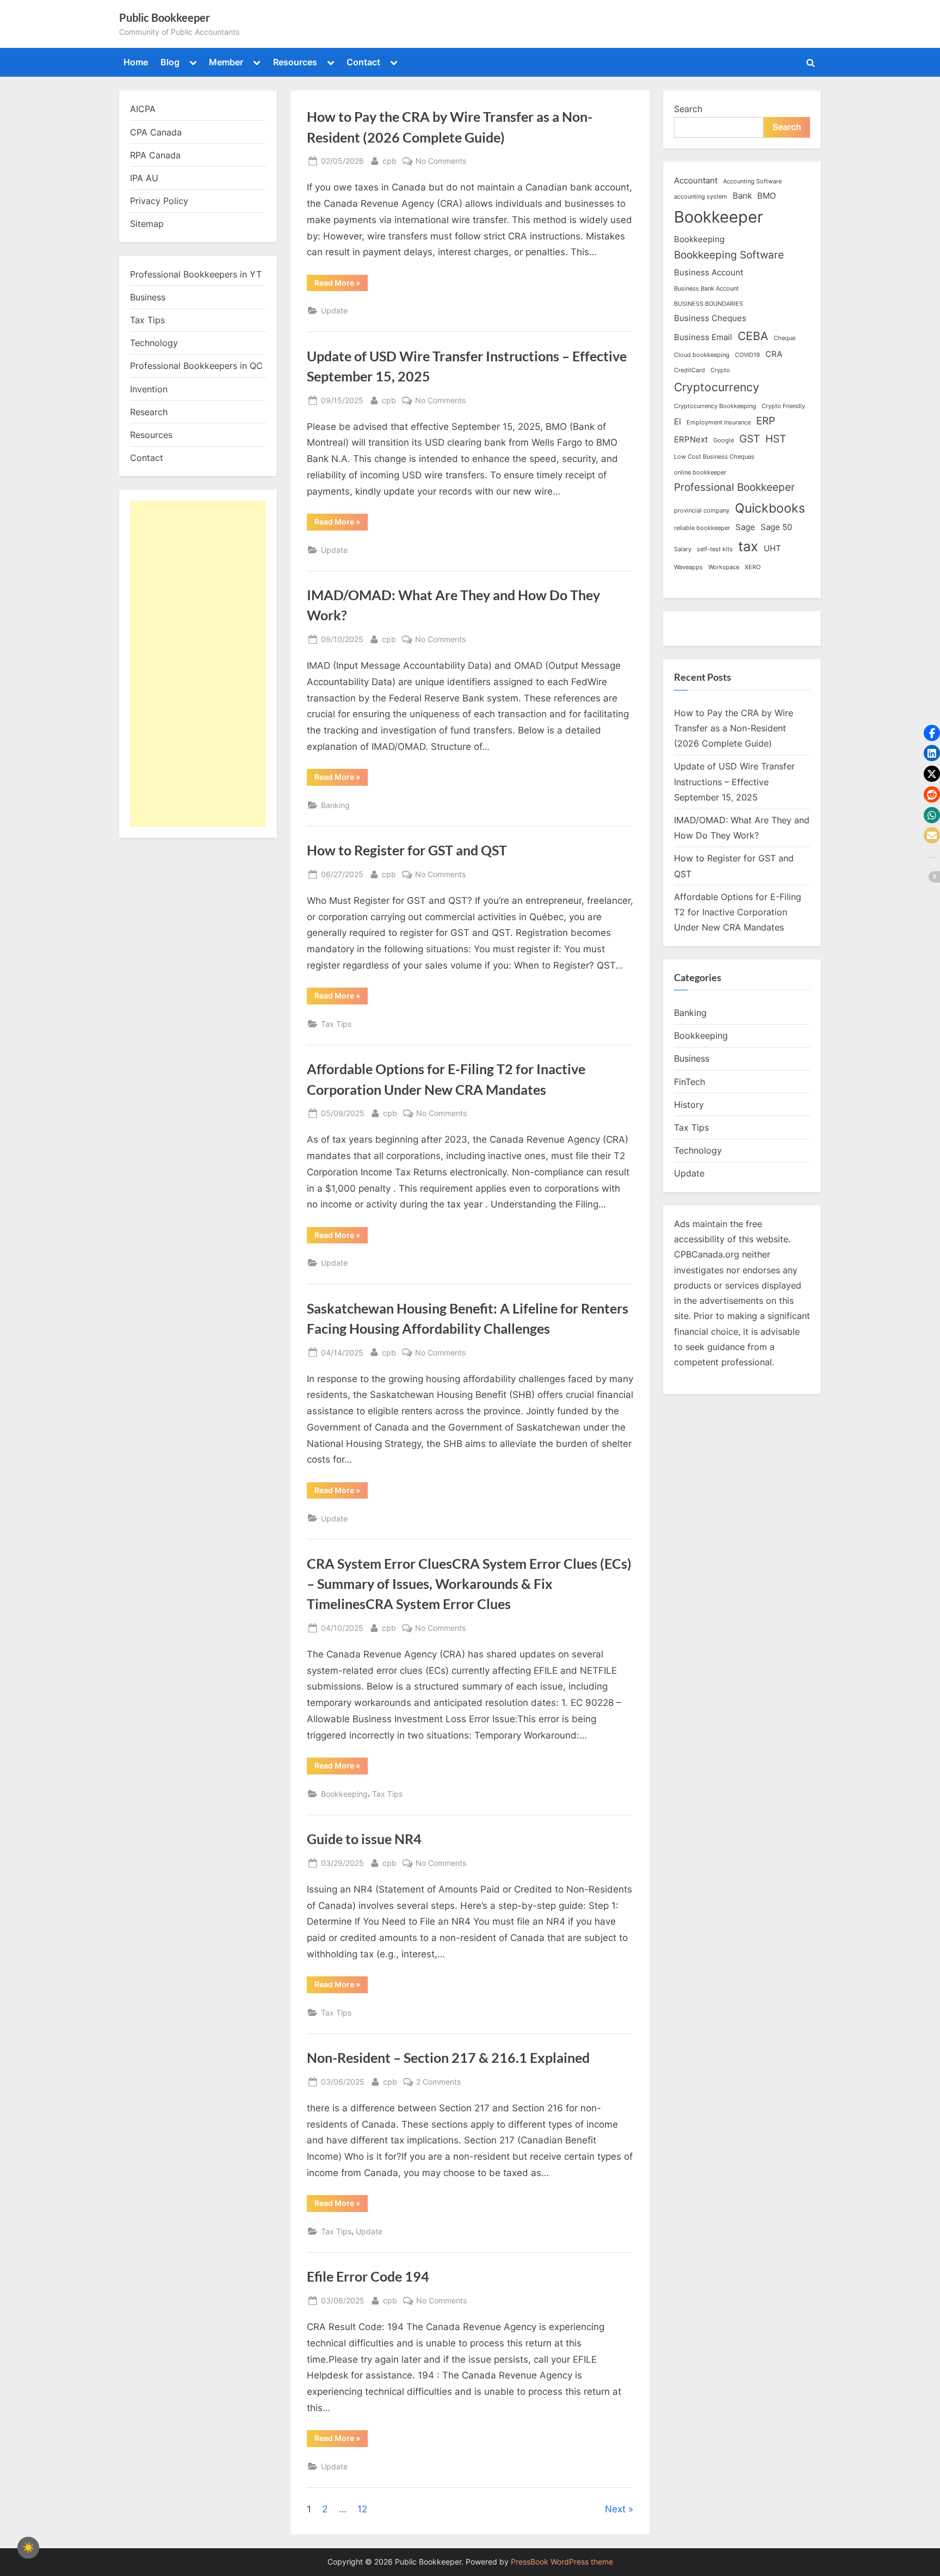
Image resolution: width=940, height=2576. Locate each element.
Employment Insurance (719, 423)
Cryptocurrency (717, 387)
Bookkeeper (719, 217)
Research (149, 412)
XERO (753, 567)
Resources (295, 62)
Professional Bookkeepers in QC (196, 366)
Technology (154, 343)
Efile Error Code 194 (368, 2276)
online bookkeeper (700, 473)
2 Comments (438, 2082)
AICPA (143, 109)
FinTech (689, 1082)
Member (226, 62)
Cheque (784, 338)
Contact (363, 62)
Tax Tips (336, 1024)
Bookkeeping (344, 1794)
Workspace (724, 567)
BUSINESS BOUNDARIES (709, 304)
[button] (932, 733)
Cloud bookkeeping (702, 355)
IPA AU (144, 178)
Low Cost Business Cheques (714, 457)
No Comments (441, 162)
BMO (766, 196)
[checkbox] (28, 2548)
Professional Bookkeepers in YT (196, 274)
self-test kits (715, 549)
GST (750, 439)
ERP (766, 421)
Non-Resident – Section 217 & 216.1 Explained (448, 2058)
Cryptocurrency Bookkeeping (715, 406)
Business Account (709, 272)
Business (148, 297)
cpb (389, 161)
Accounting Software (752, 181)
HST (776, 439)
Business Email (703, 337)
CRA (774, 354)
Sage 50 (776, 527)
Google (723, 440)
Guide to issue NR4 (364, 1839)
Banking (335, 805)
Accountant (696, 180)
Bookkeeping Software (729, 255)
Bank (742, 196)
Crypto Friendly (783, 406)
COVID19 (747, 355)
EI (678, 421)
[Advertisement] (198, 664)
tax (748, 546)
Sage (745, 527)
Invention (149, 389)
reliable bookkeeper (702, 528)
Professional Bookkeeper (734, 487)
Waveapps (688, 567)
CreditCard (689, 370)
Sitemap (147, 224)
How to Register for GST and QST (407, 850)
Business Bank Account (706, 289)
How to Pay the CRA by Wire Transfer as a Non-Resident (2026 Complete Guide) (734, 728)
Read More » (341, 285)
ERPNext (691, 439)
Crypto (720, 370)
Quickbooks (770, 508)
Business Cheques (710, 318)
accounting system (701, 197)
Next (615, 2509)
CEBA (753, 336)
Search (688, 109)
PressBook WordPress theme (562, 2562)
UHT (772, 548)
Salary (683, 549)
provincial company (702, 511)
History (689, 1105)
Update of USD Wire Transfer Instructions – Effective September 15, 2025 (734, 782)
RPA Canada (155, 155)
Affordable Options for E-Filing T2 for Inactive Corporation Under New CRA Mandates (738, 912)
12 (362, 2509)
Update (334, 310)
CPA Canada (156, 132)
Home (136, 62)
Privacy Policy (159, 201)
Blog (170, 62)
